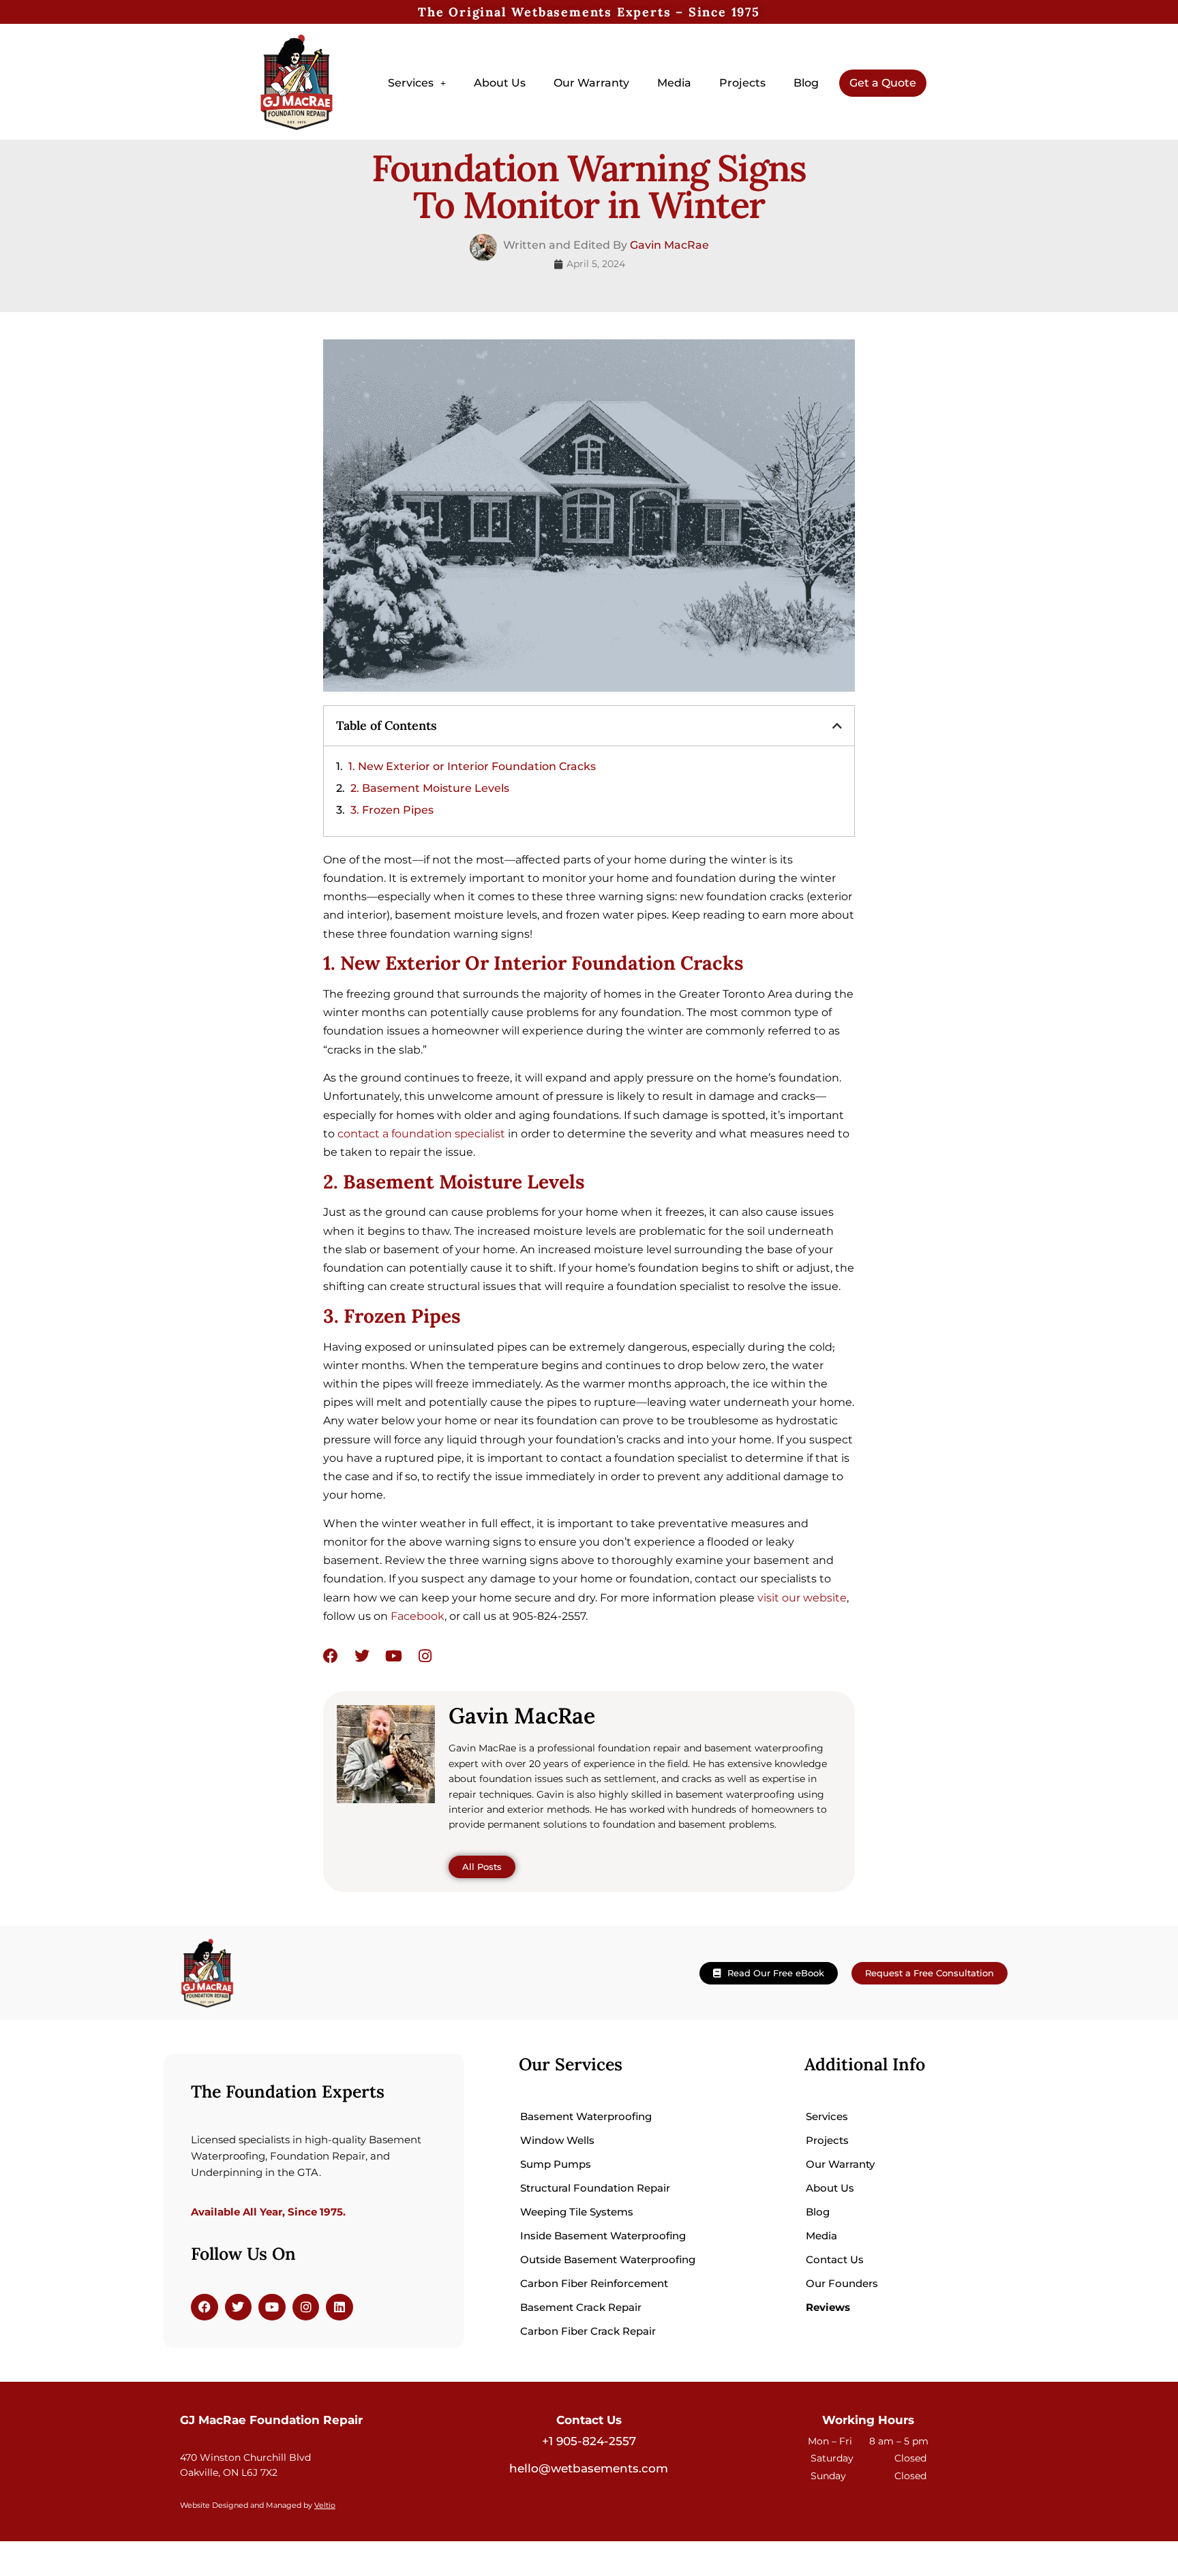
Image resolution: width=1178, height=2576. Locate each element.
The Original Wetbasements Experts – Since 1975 (589, 12)
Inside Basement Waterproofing (603, 2236)
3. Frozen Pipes (392, 810)
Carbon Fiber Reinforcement (594, 2283)
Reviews (828, 2307)
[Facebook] (331, 1656)
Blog (806, 83)
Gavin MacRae (669, 245)
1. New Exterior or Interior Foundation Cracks (472, 766)
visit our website (802, 1598)
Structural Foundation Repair (595, 2188)
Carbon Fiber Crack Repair (588, 2331)
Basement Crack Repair (581, 2307)
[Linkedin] (339, 2307)
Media (674, 83)
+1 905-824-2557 (589, 2441)
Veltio (325, 2505)
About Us (500, 83)
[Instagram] (425, 1656)
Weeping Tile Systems (577, 2212)
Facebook (418, 1616)
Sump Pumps (556, 2164)
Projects (742, 83)
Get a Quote (883, 83)
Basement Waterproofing (586, 2116)
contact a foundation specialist (421, 1134)
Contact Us (835, 2259)
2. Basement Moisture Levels (430, 788)
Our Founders (842, 2283)
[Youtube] (393, 1656)
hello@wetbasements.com (589, 2468)
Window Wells (557, 2140)
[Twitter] (362, 1656)
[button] (417, 83)
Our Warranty (591, 83)
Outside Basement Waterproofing (608, 2259)
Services (411, 83)
